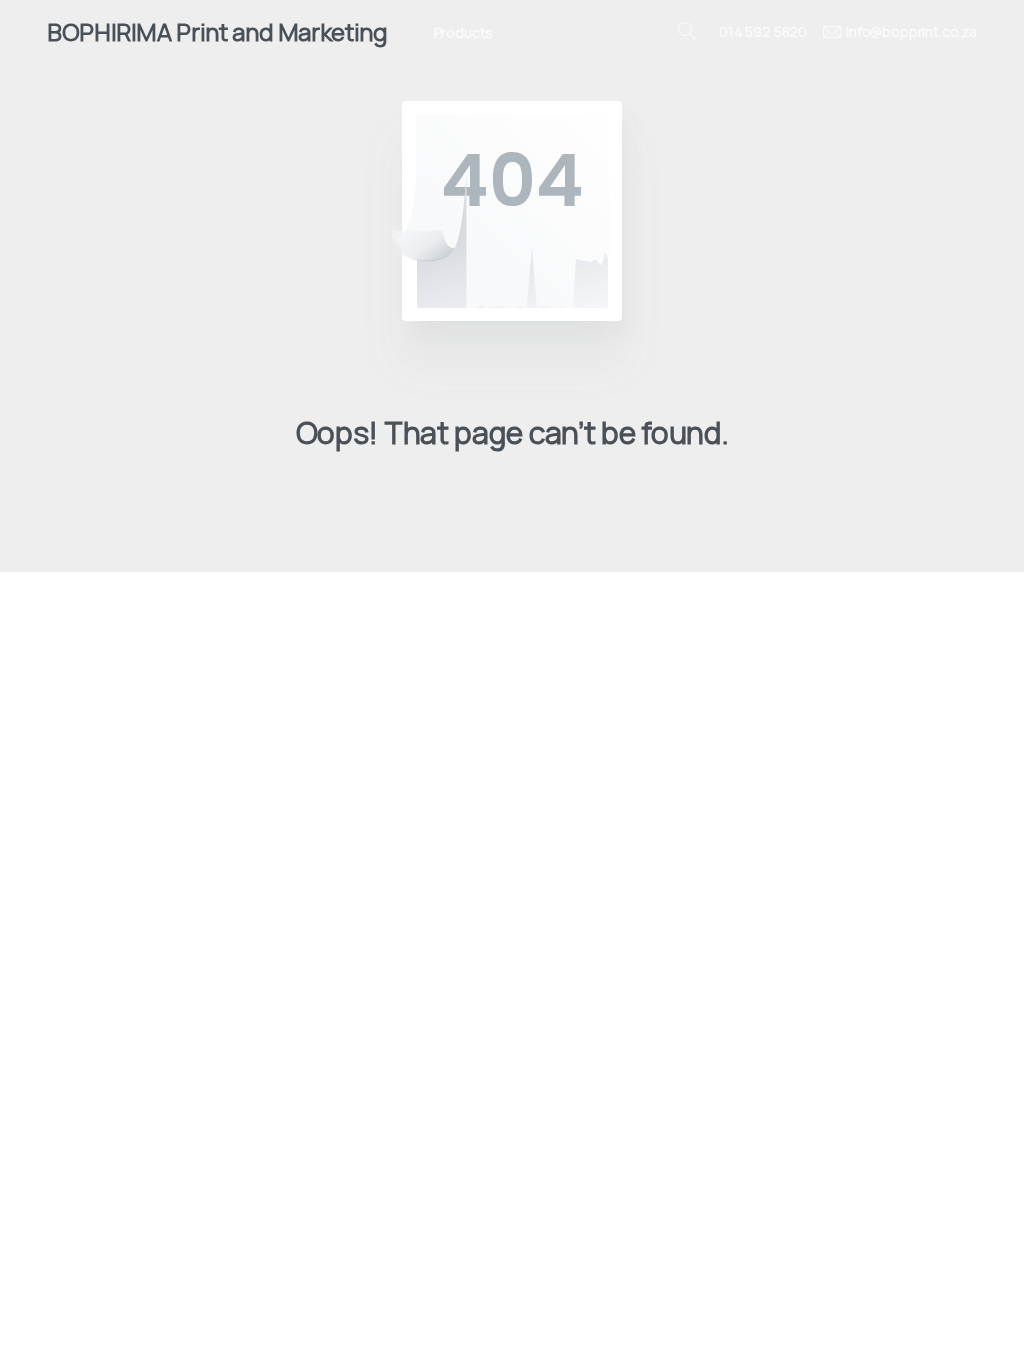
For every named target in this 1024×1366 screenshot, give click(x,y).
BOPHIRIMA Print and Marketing (217, 31)
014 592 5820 (763, 31)
